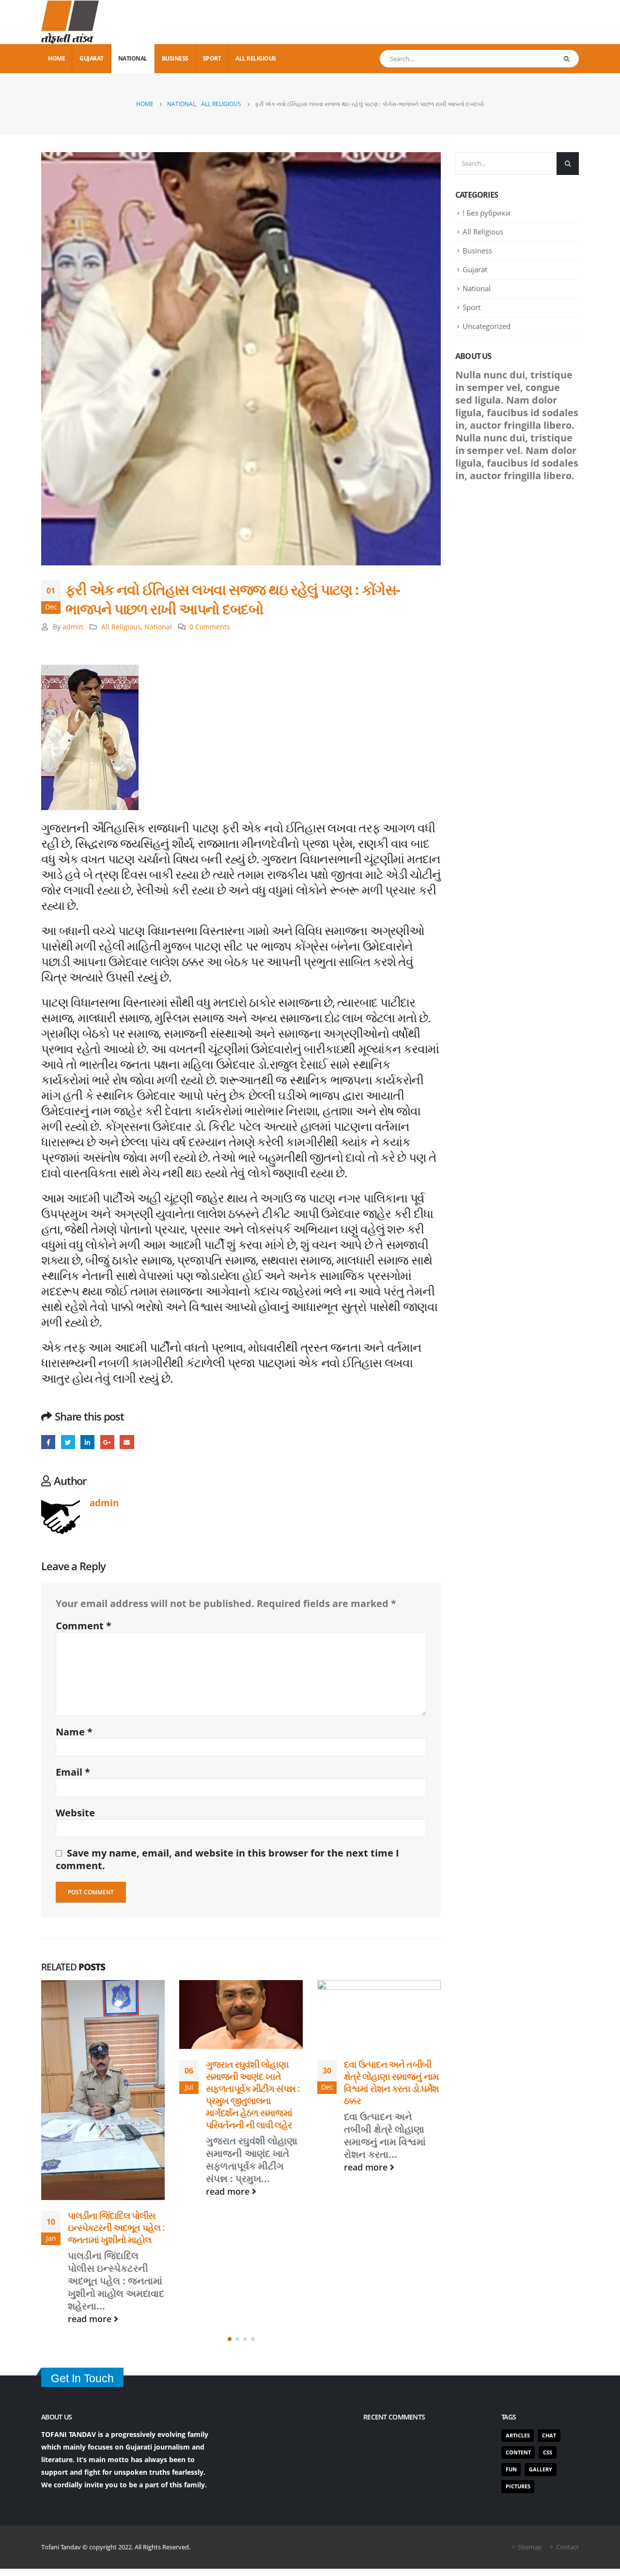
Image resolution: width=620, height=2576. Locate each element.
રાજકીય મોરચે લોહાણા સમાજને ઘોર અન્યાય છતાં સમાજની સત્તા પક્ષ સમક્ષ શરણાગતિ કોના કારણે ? (391, 2108)
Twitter (68, 1442)
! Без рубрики (487, 213)
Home (56, 58)
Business (175, 58)
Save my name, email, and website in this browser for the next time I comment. (227, 1859)
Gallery (541, 2343)
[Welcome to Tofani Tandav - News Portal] (70, 22)
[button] (230, 2213)
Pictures (518, 2360)
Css (548, 2325)
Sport (212, 58)
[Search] (566, 59)
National (133, 58)
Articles (518, 2308)
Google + (107, 1442)
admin (73, 627)
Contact (567, 2420)
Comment (84, 1626)
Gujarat (92, 58)
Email (127, 1442)
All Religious (256, 58)
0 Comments (210, 627)
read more (91, 2191)
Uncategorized (487, 326)
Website (75, 1813)
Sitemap (530, 2420)
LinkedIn (87, 1442)
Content (518, 2325)
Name (74, 1732)
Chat (549, 2308)
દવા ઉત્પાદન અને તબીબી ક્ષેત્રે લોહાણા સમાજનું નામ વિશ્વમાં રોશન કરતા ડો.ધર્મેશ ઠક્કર (253, 2082)
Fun (511, 2343)
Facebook (48, 1442)
